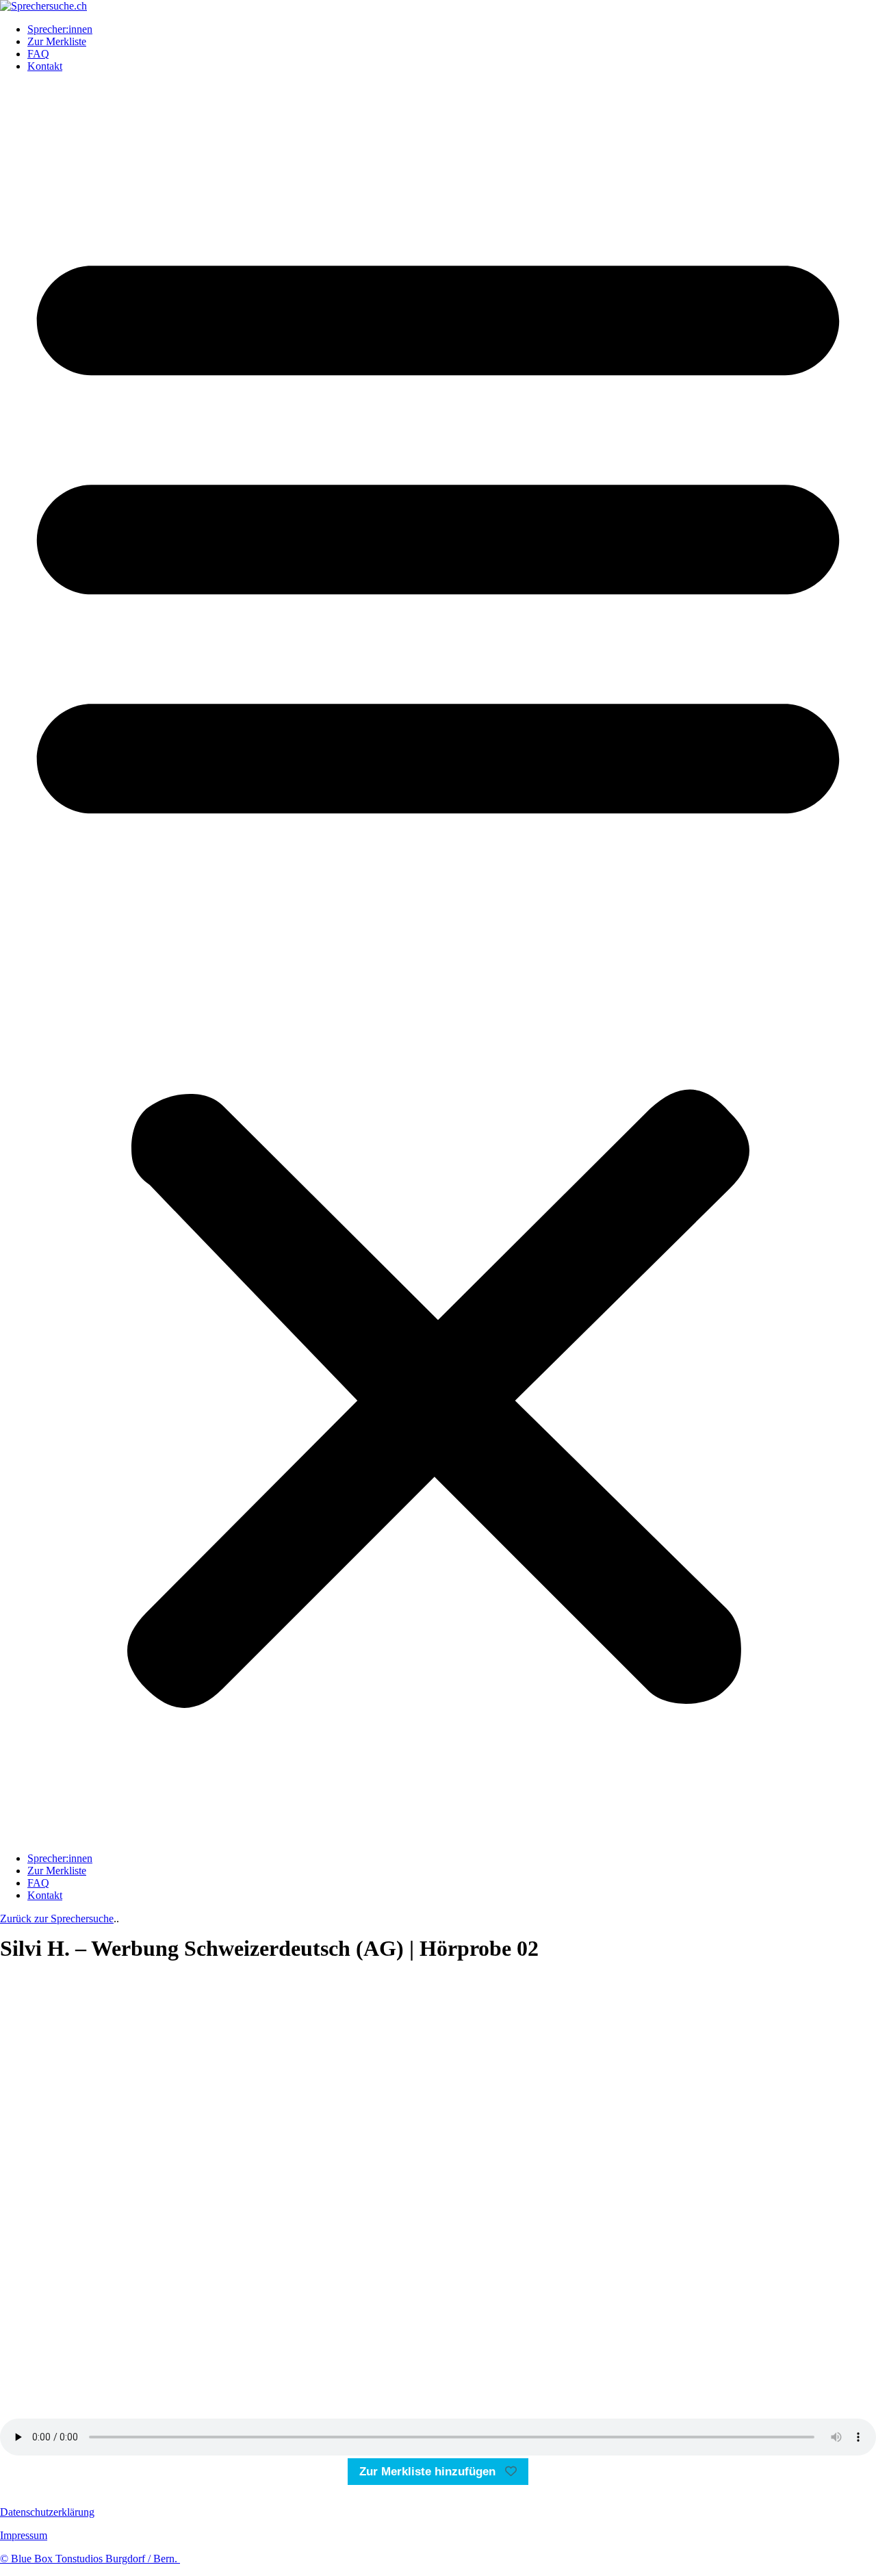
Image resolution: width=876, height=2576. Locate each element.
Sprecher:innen (60, 29)
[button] (438, 962)
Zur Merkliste (57, 41)
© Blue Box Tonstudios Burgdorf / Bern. (90, 2559)
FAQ (38, 54)
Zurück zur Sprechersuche (57, 1918)
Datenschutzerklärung (47, 2512)
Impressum (24, 2535)
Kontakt (45, 66)
